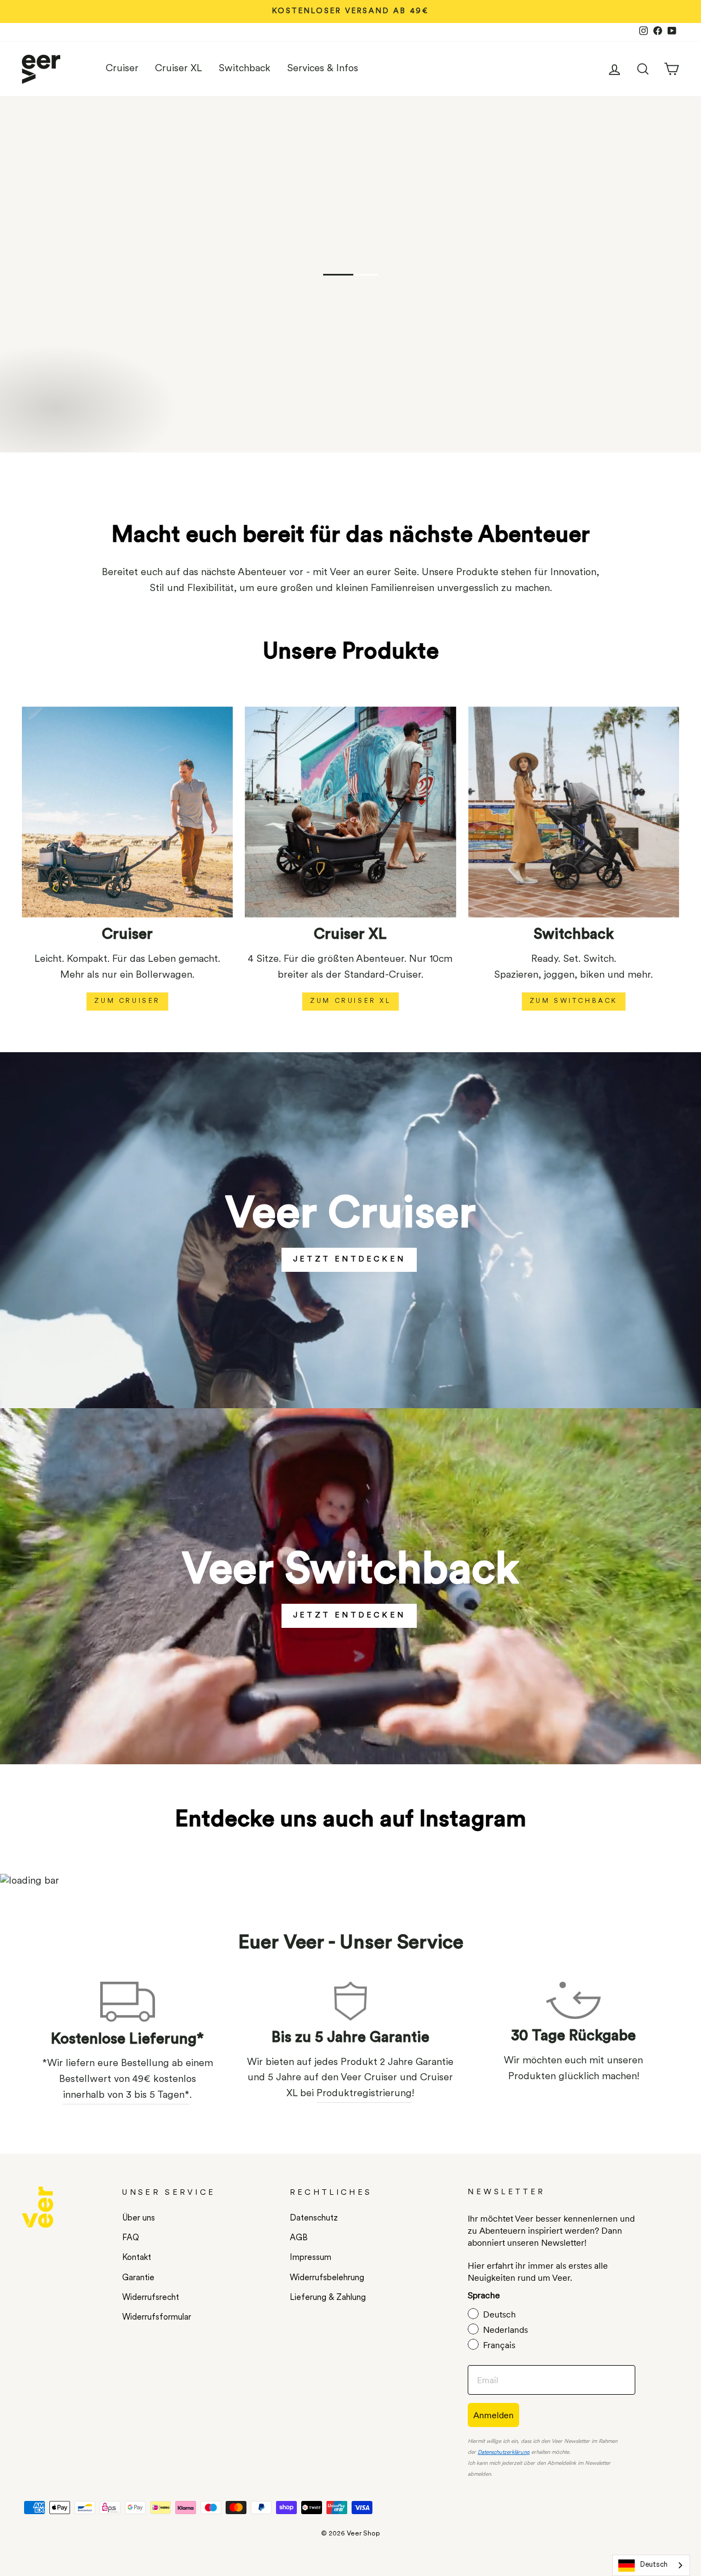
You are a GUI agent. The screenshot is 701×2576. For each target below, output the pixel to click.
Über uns (139, 2219)
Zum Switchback (574, 1001)
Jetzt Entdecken (349, 1616)
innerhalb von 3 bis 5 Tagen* (126, 2096)
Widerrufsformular (157, 2318)
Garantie (138, 2278)
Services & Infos (323, 69)
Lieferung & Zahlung (328, 2298)
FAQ (131, 2238)
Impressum (311, 2258)
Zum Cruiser (127, 1001)
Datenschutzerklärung (504, 2452)
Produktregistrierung (364, 2094)
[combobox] (651, 2565)
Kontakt (137, 2258)
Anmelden (493, 2415)
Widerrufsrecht (151, 2298)
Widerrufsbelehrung (327, 2278)
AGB (299, 2238)
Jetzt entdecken (349, 1260)
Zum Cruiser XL (350, 1001)
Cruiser (122, 69)
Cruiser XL (179, 69)
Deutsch (654, 2565)
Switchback (245, 69)
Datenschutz (314, 2219)
